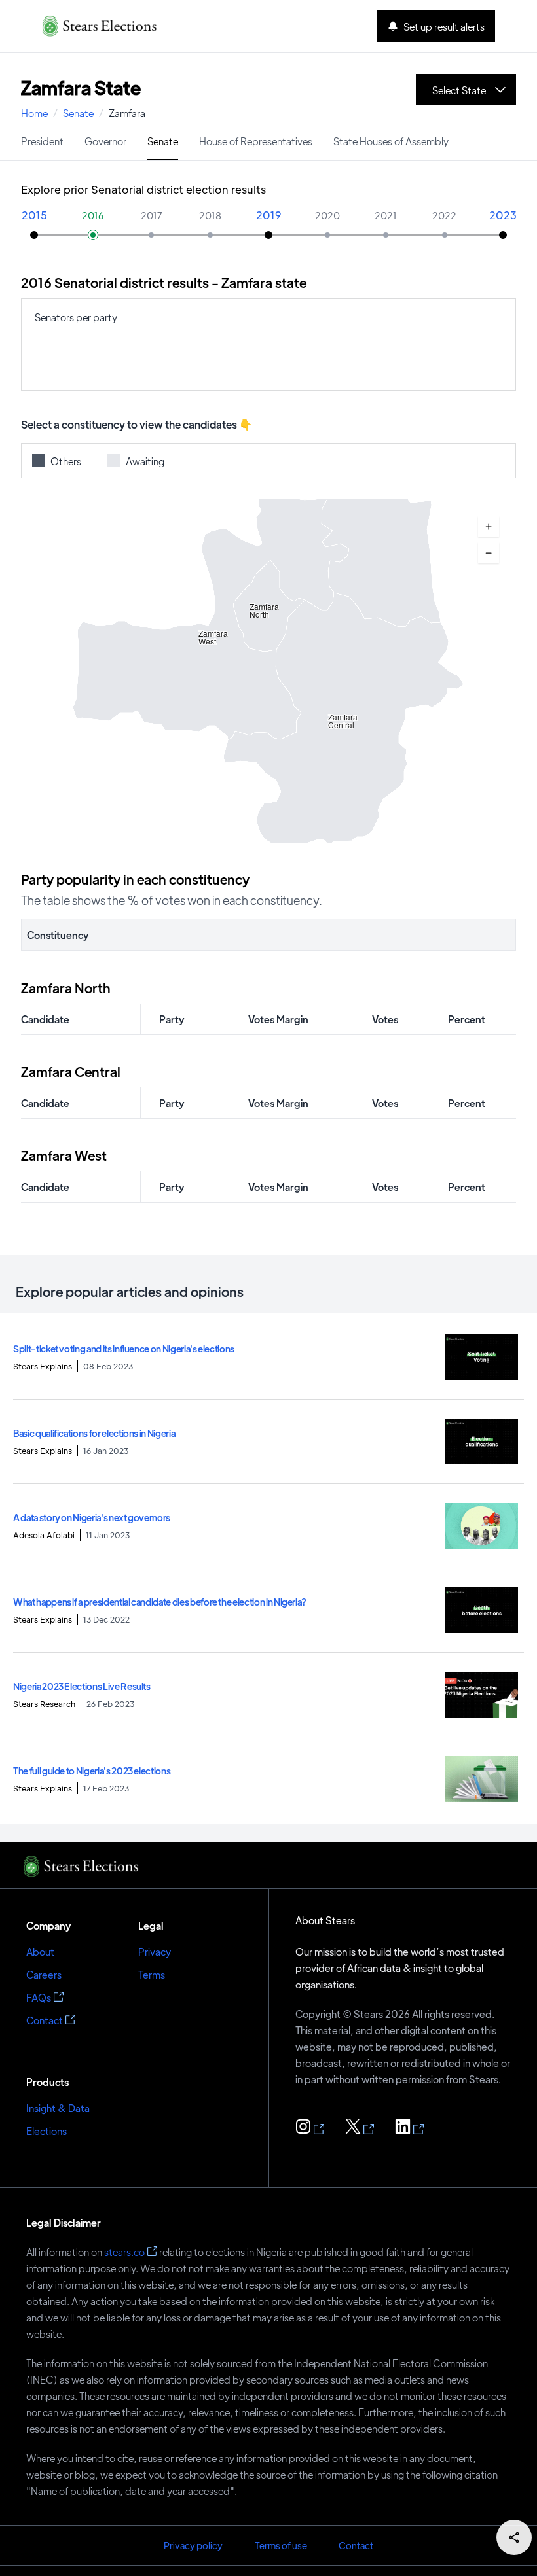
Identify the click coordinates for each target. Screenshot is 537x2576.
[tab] (42, 140)
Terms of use (281, 2545)
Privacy (155, 1951)
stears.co (124, 2252)
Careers (44, 1974)
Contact (45, 2020)
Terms (152, 1974)
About (40, 1951)
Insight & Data (58, 2108)
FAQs (39, 1997)
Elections (46, 2131)
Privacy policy (193, 2545)
